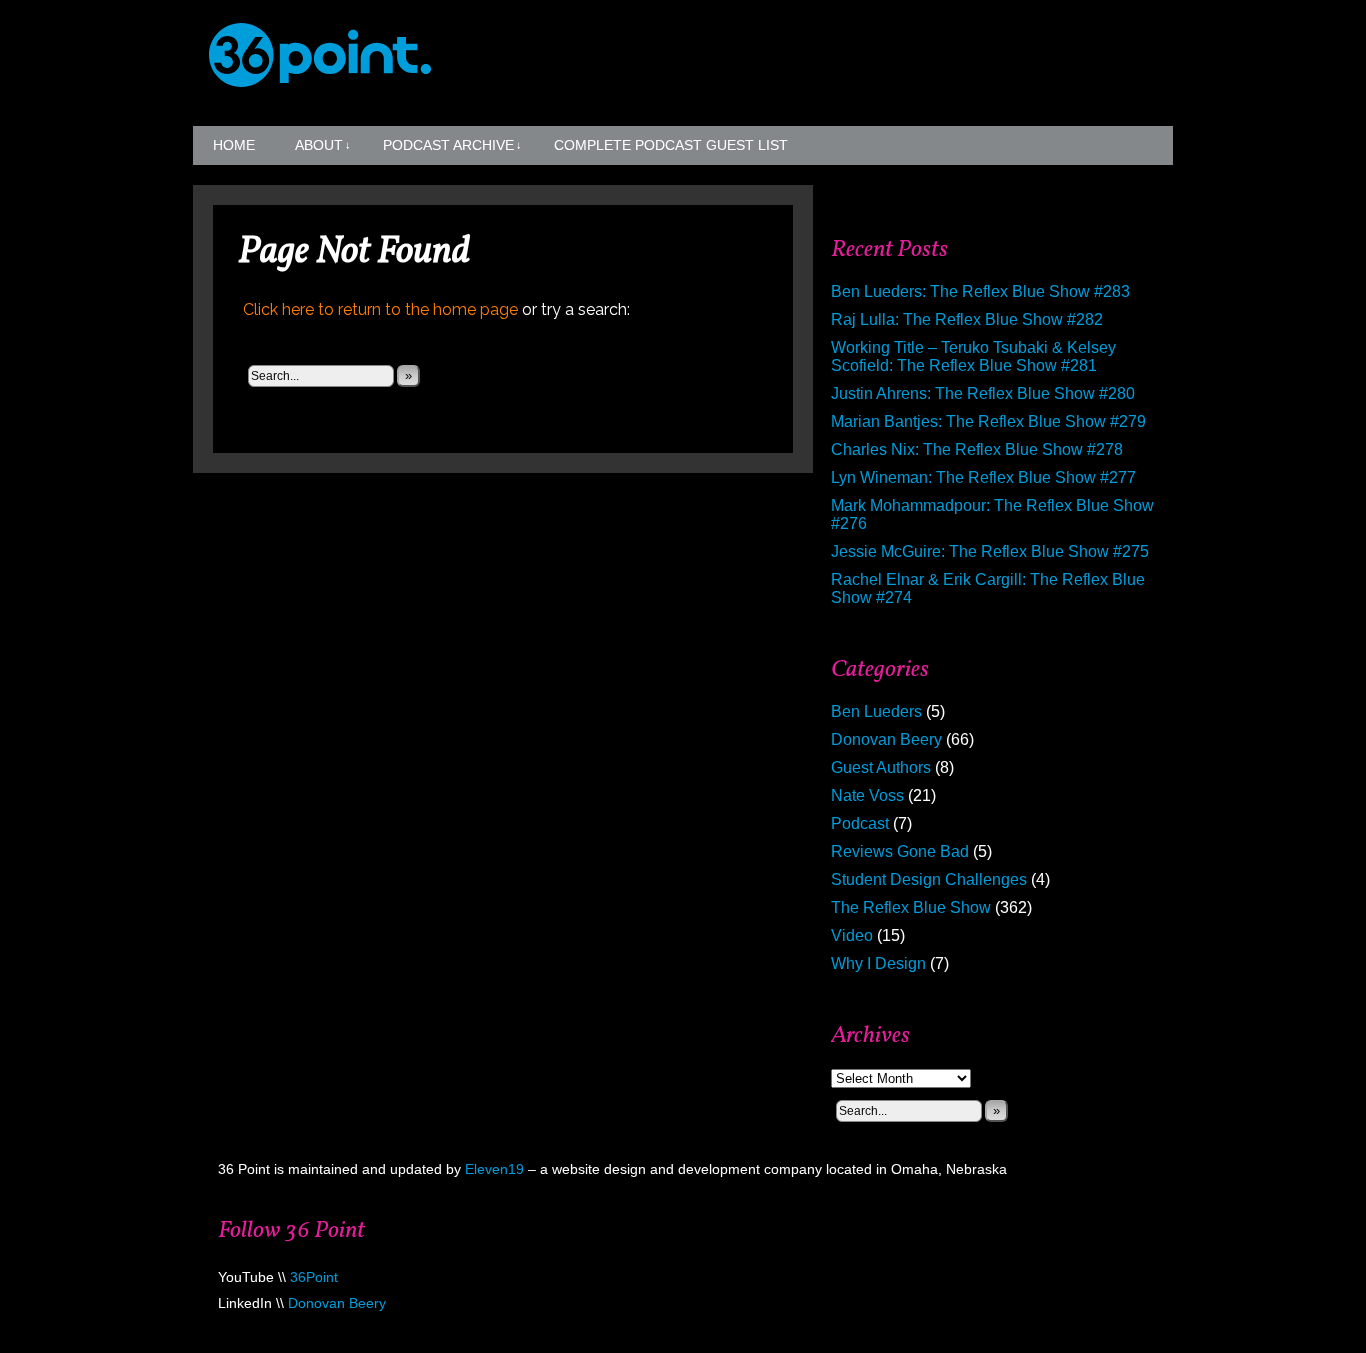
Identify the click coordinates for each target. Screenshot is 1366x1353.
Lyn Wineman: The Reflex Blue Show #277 (983, 477)
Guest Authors (881, 767)
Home (234, 145)
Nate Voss (867, 795)
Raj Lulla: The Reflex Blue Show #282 (967, 319)
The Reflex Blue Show (911, 907)
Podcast (860, 823)
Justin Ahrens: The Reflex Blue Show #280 (983, 393)
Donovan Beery (886, 739)
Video (852, 935)
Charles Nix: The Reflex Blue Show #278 (977, 449)
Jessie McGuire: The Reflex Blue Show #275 (990, 551)
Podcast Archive (452, 145)
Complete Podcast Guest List (671, 145)
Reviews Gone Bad (900, 851)
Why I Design (878, 963)
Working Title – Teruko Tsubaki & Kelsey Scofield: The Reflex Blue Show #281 (973, 356)
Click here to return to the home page (380, 309)
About (323, 145)
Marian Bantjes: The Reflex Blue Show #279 (988, 421)
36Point (314, 1277)
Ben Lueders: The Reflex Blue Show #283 (980, 291)
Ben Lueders (876, 711)
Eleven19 (494, 1169)
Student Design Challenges (929, 879)
